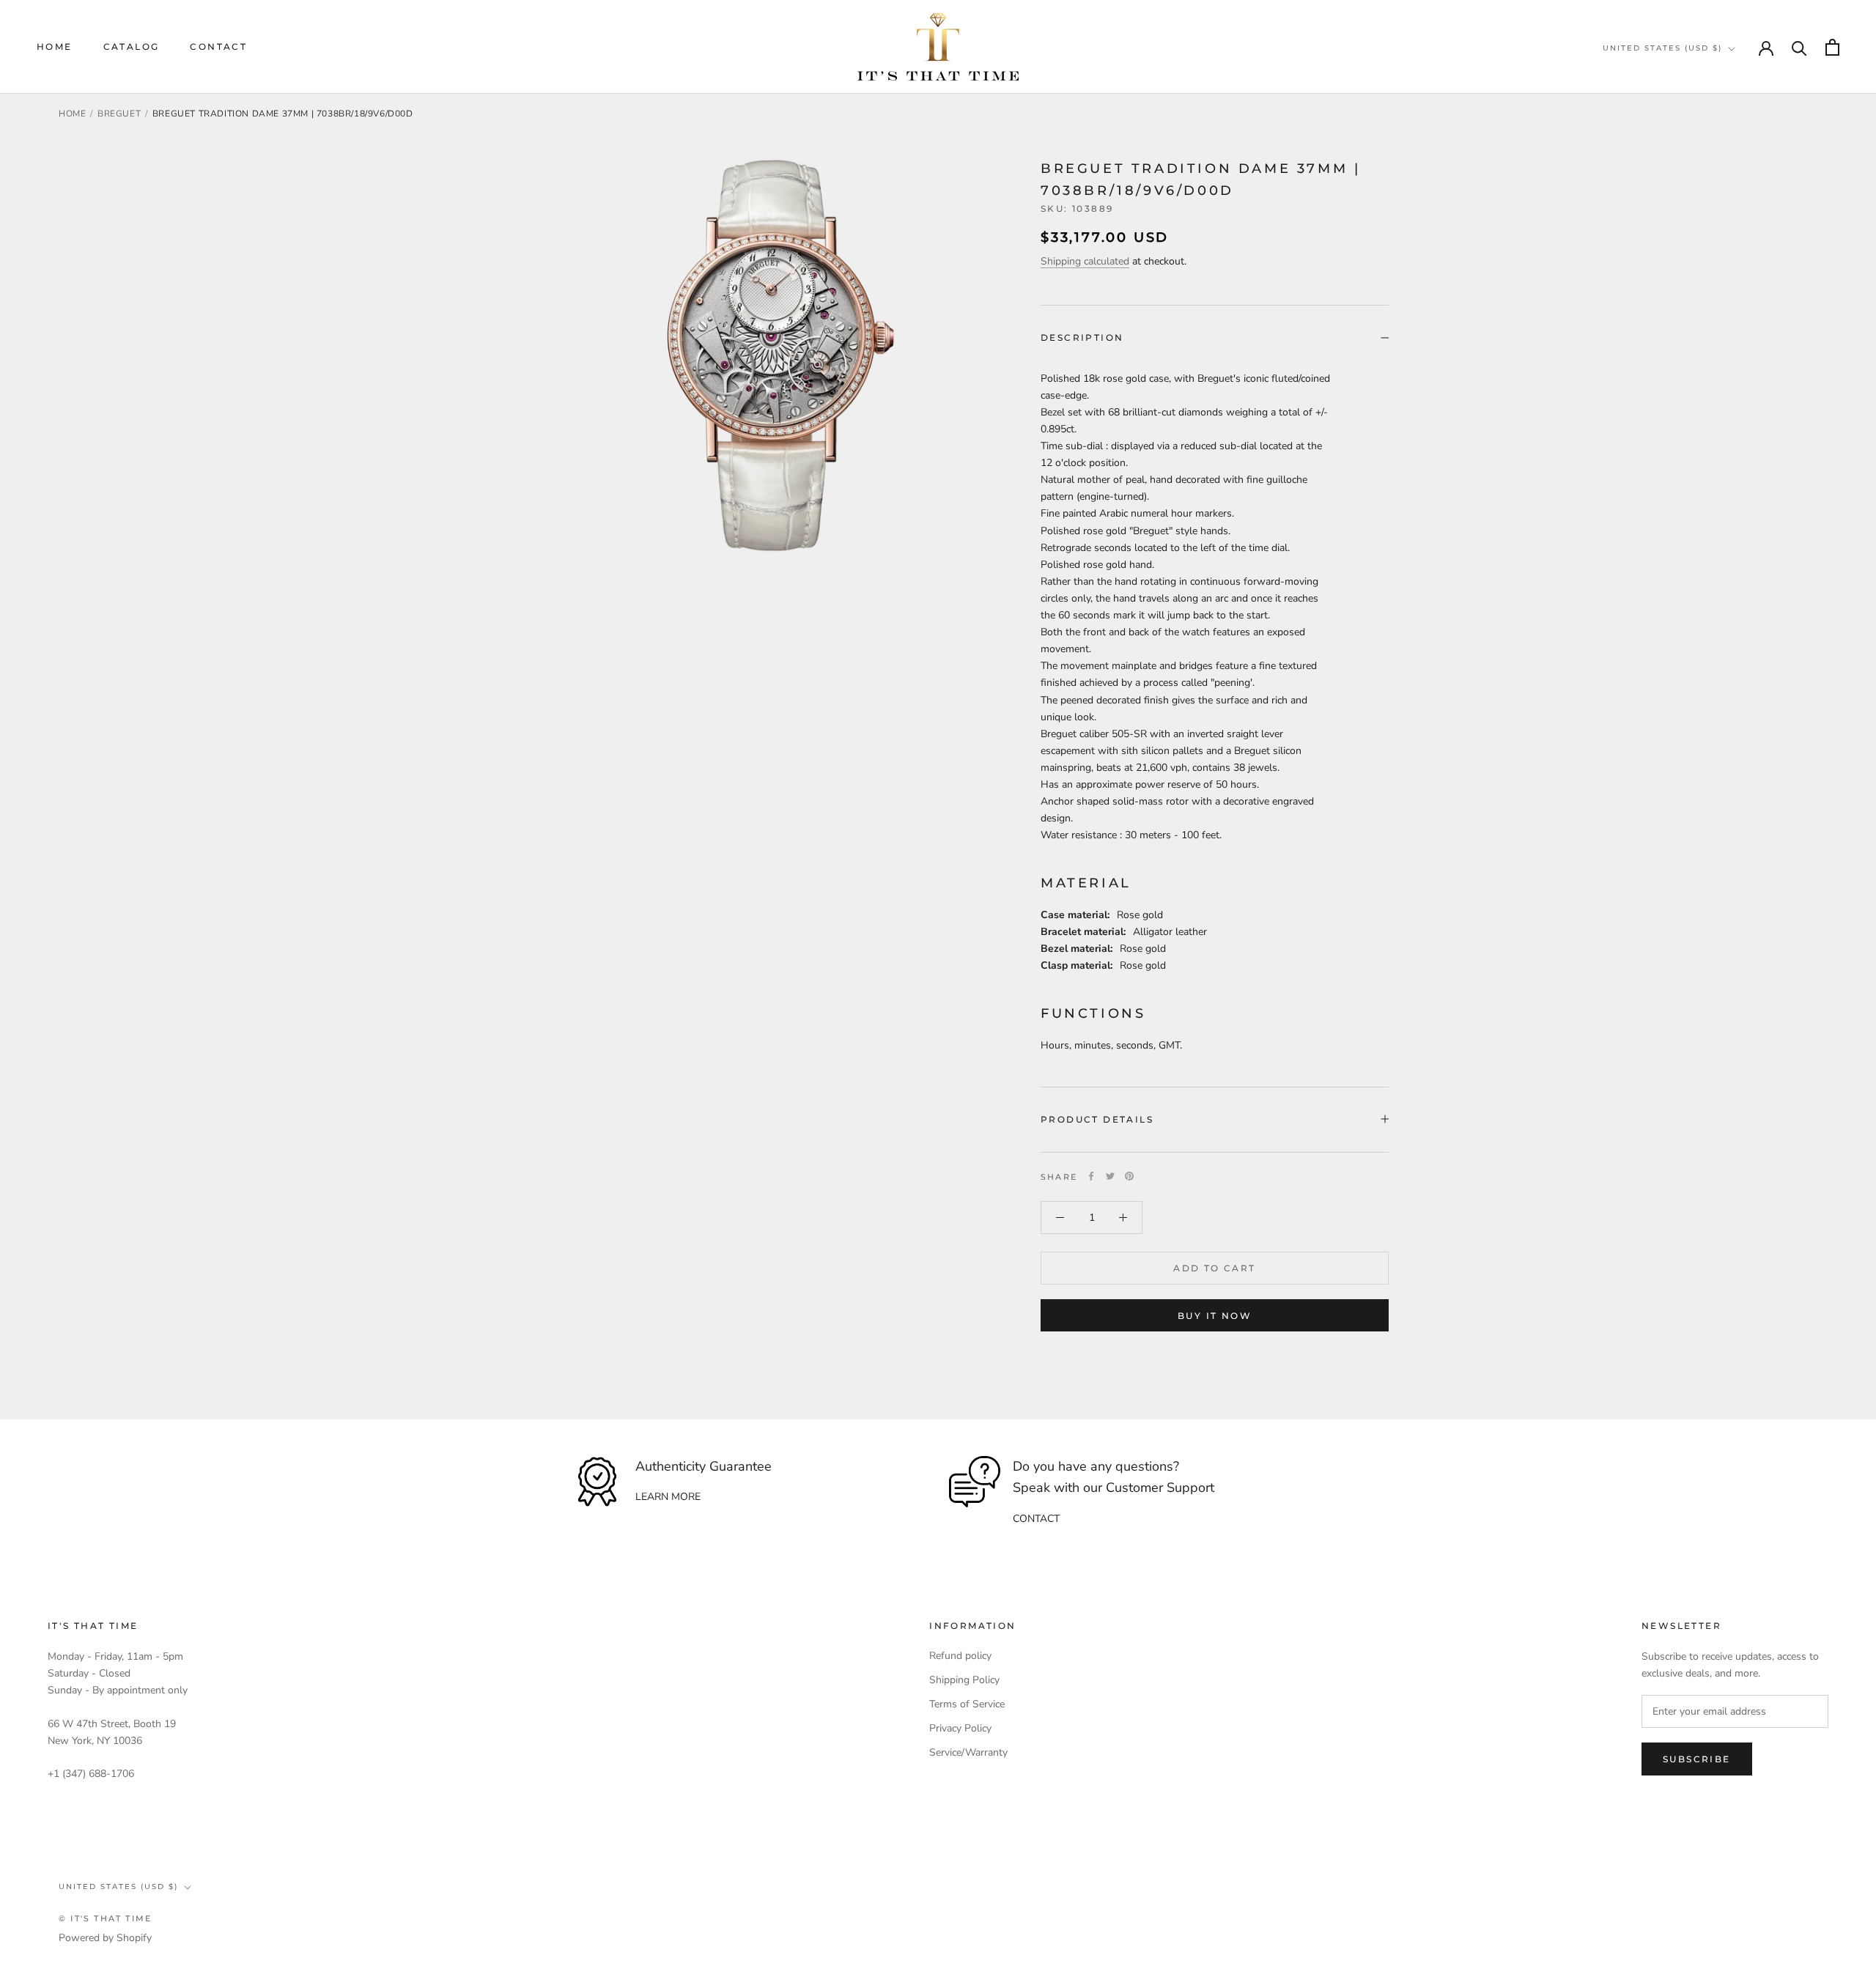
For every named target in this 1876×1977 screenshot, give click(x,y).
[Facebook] (1091, 1176)
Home (55, 47)
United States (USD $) (1662, 48)
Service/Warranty (968, 1752)
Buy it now (1215, 1316)
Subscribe (1697, 1759)
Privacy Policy (960, 1728)
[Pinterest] (1129, 1176)
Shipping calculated (1085, 261)
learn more (668, 1497)
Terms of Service (967, 1704)
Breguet (119, 114)
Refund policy (960, 1656)
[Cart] (1832, 47)
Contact (218, 47)
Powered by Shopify (105, 1938)
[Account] (1766, 47)
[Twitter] (1110, 1176)
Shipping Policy (964, 1680)
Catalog (132, 47)
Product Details (1097, 1119)
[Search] (1799, 47)
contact (1036, 1519)
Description (1082, 337)
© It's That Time (105, 1918)
